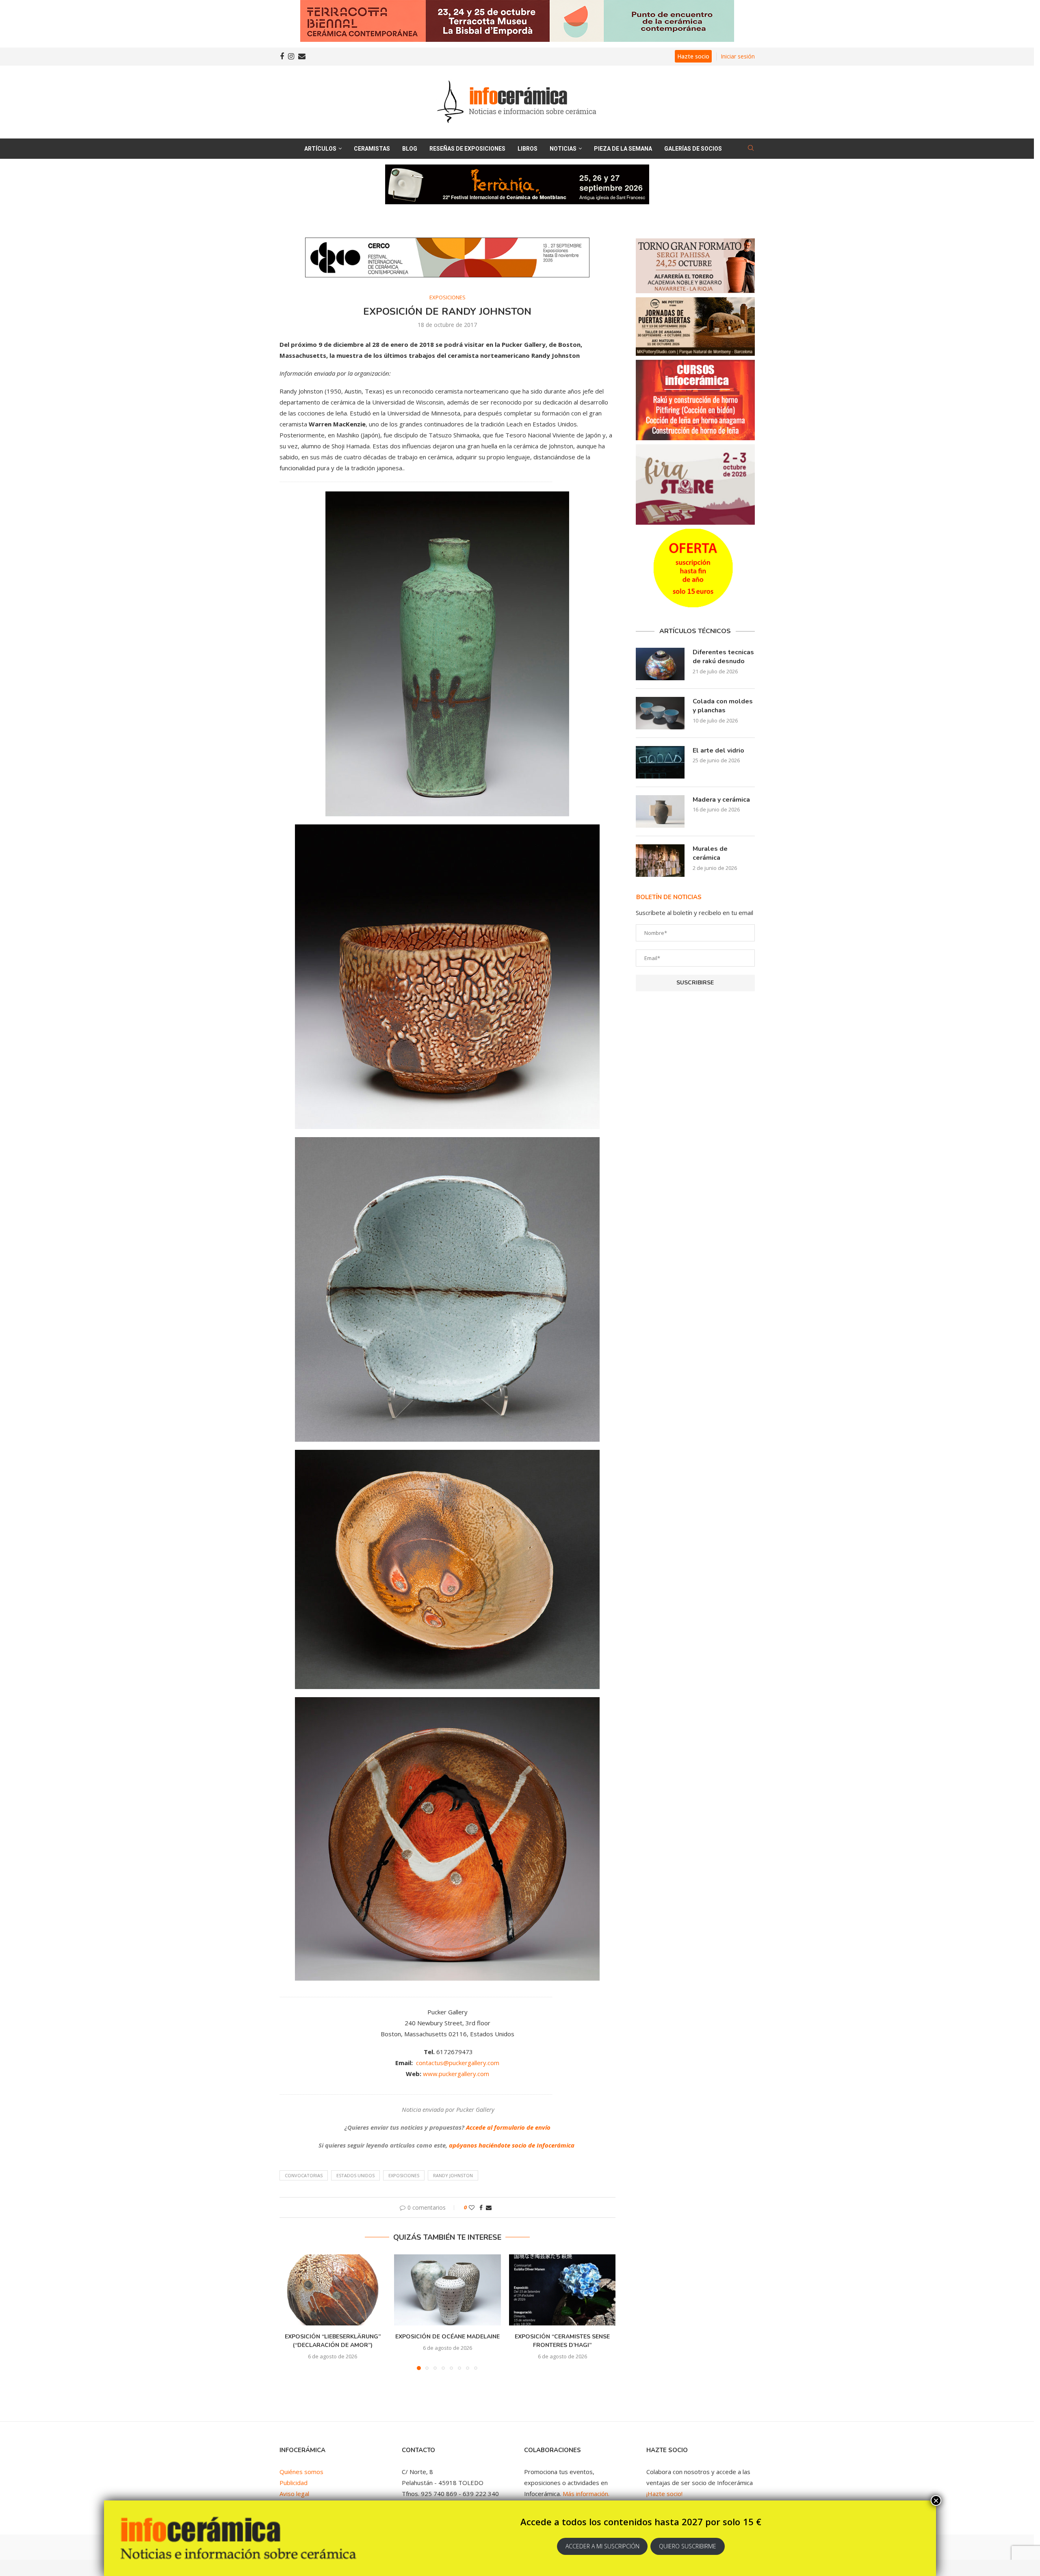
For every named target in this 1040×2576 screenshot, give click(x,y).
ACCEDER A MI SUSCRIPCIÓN (602, 2546)
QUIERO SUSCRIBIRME (688, 2546)
